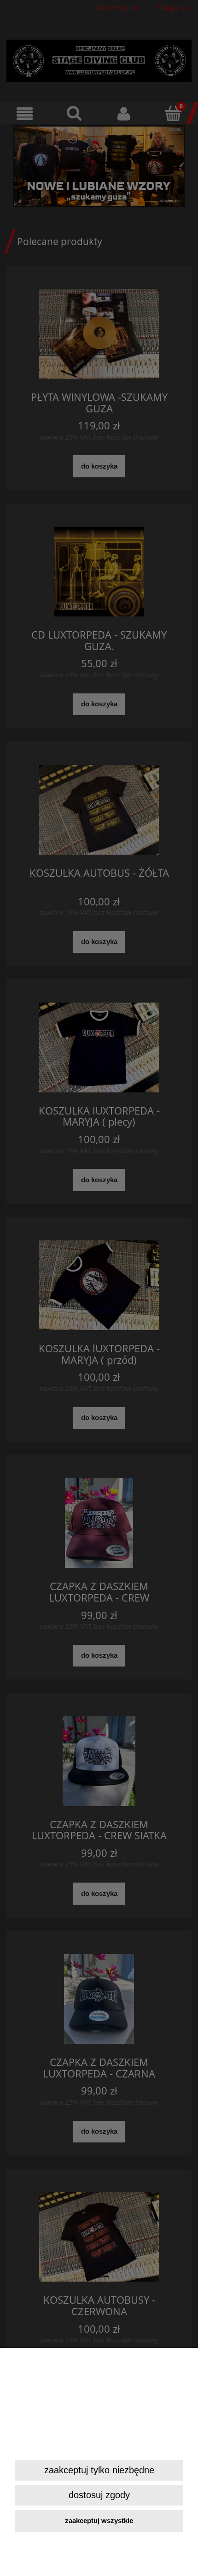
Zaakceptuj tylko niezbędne (99, 2470)
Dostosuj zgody (99, 2495)
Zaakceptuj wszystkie (99, 2520)
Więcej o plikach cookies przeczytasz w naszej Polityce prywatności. (98, 2444)
